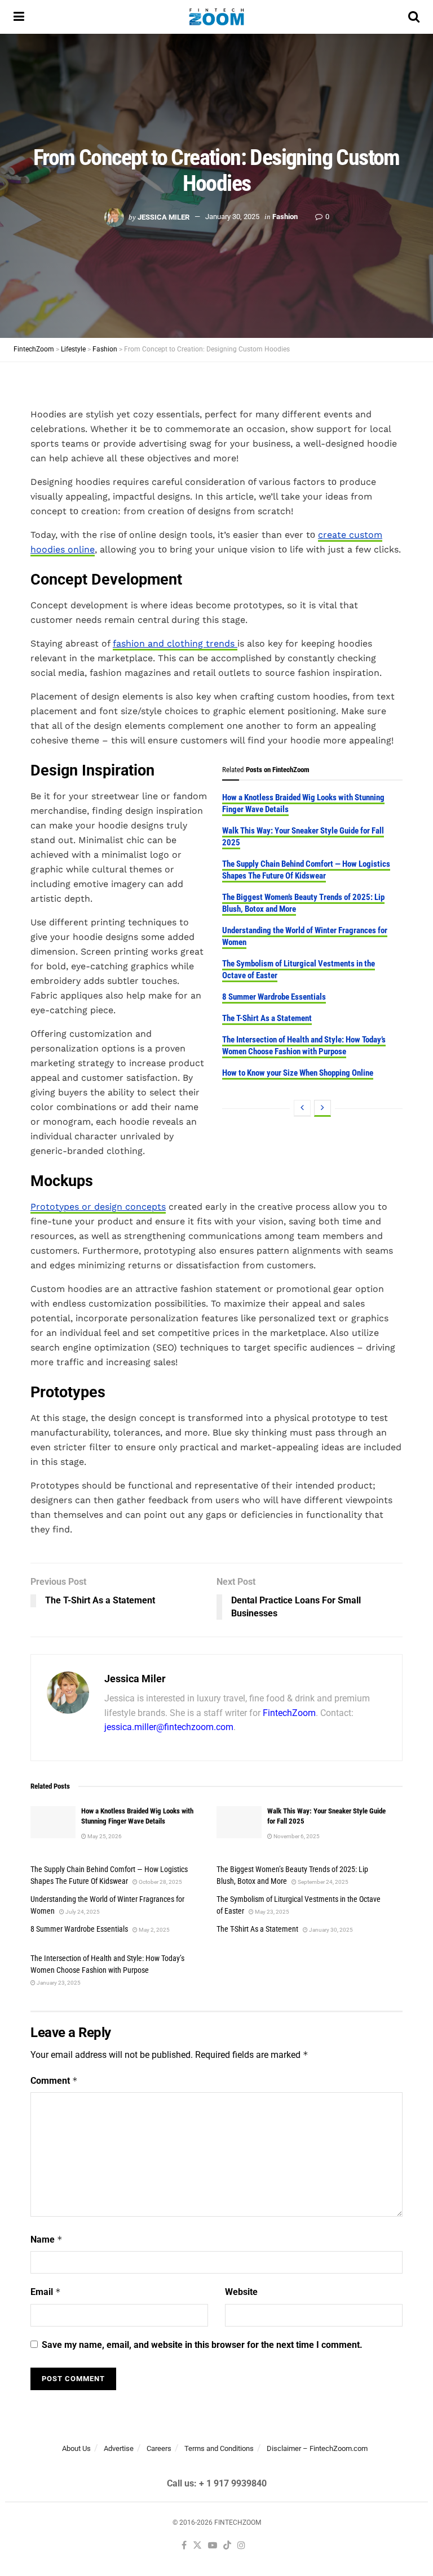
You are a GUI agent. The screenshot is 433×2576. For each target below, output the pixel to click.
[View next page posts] (322, 1108)
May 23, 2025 (271, 1912)
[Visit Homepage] (216, 17)
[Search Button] (414, 17)
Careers (159, 2448)
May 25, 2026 (104, 1836)
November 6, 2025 (296, 1836)
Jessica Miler (164, 217)
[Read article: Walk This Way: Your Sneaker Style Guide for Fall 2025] (239, 1822)
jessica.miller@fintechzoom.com (169, 1727)
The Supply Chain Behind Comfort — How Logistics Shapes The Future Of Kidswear (306, 870)
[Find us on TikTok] (227, 2546)
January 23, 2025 (58, 1983)
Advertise (119, 2448)
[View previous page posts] (302, 1108)
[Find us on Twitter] (197, 2546)
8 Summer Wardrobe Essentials (274, 997)
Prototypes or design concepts (98, 1207)
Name (47, 2239)
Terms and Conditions (219, 2448)
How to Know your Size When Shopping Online (298, 1073)
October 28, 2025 (160, 1882)
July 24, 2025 (82, 1912)
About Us (76, 2448)
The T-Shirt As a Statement (267, 1018)
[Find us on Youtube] (213, 2546)
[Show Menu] (19, 17)
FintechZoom (289, 1713)
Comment (54, 2081)
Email (46, 2292)
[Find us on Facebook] (184, 2546)
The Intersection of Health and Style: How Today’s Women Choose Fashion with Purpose (304, 1046)
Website (241, 2292)
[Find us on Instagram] (241, 2546)
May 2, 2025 (154, 1930)
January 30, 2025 (232, 217)
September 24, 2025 (322, 1882)
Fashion (285, 217)
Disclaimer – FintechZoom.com (317, 2448)
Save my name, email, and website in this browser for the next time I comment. (202, 2345)
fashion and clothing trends (175, 643)
